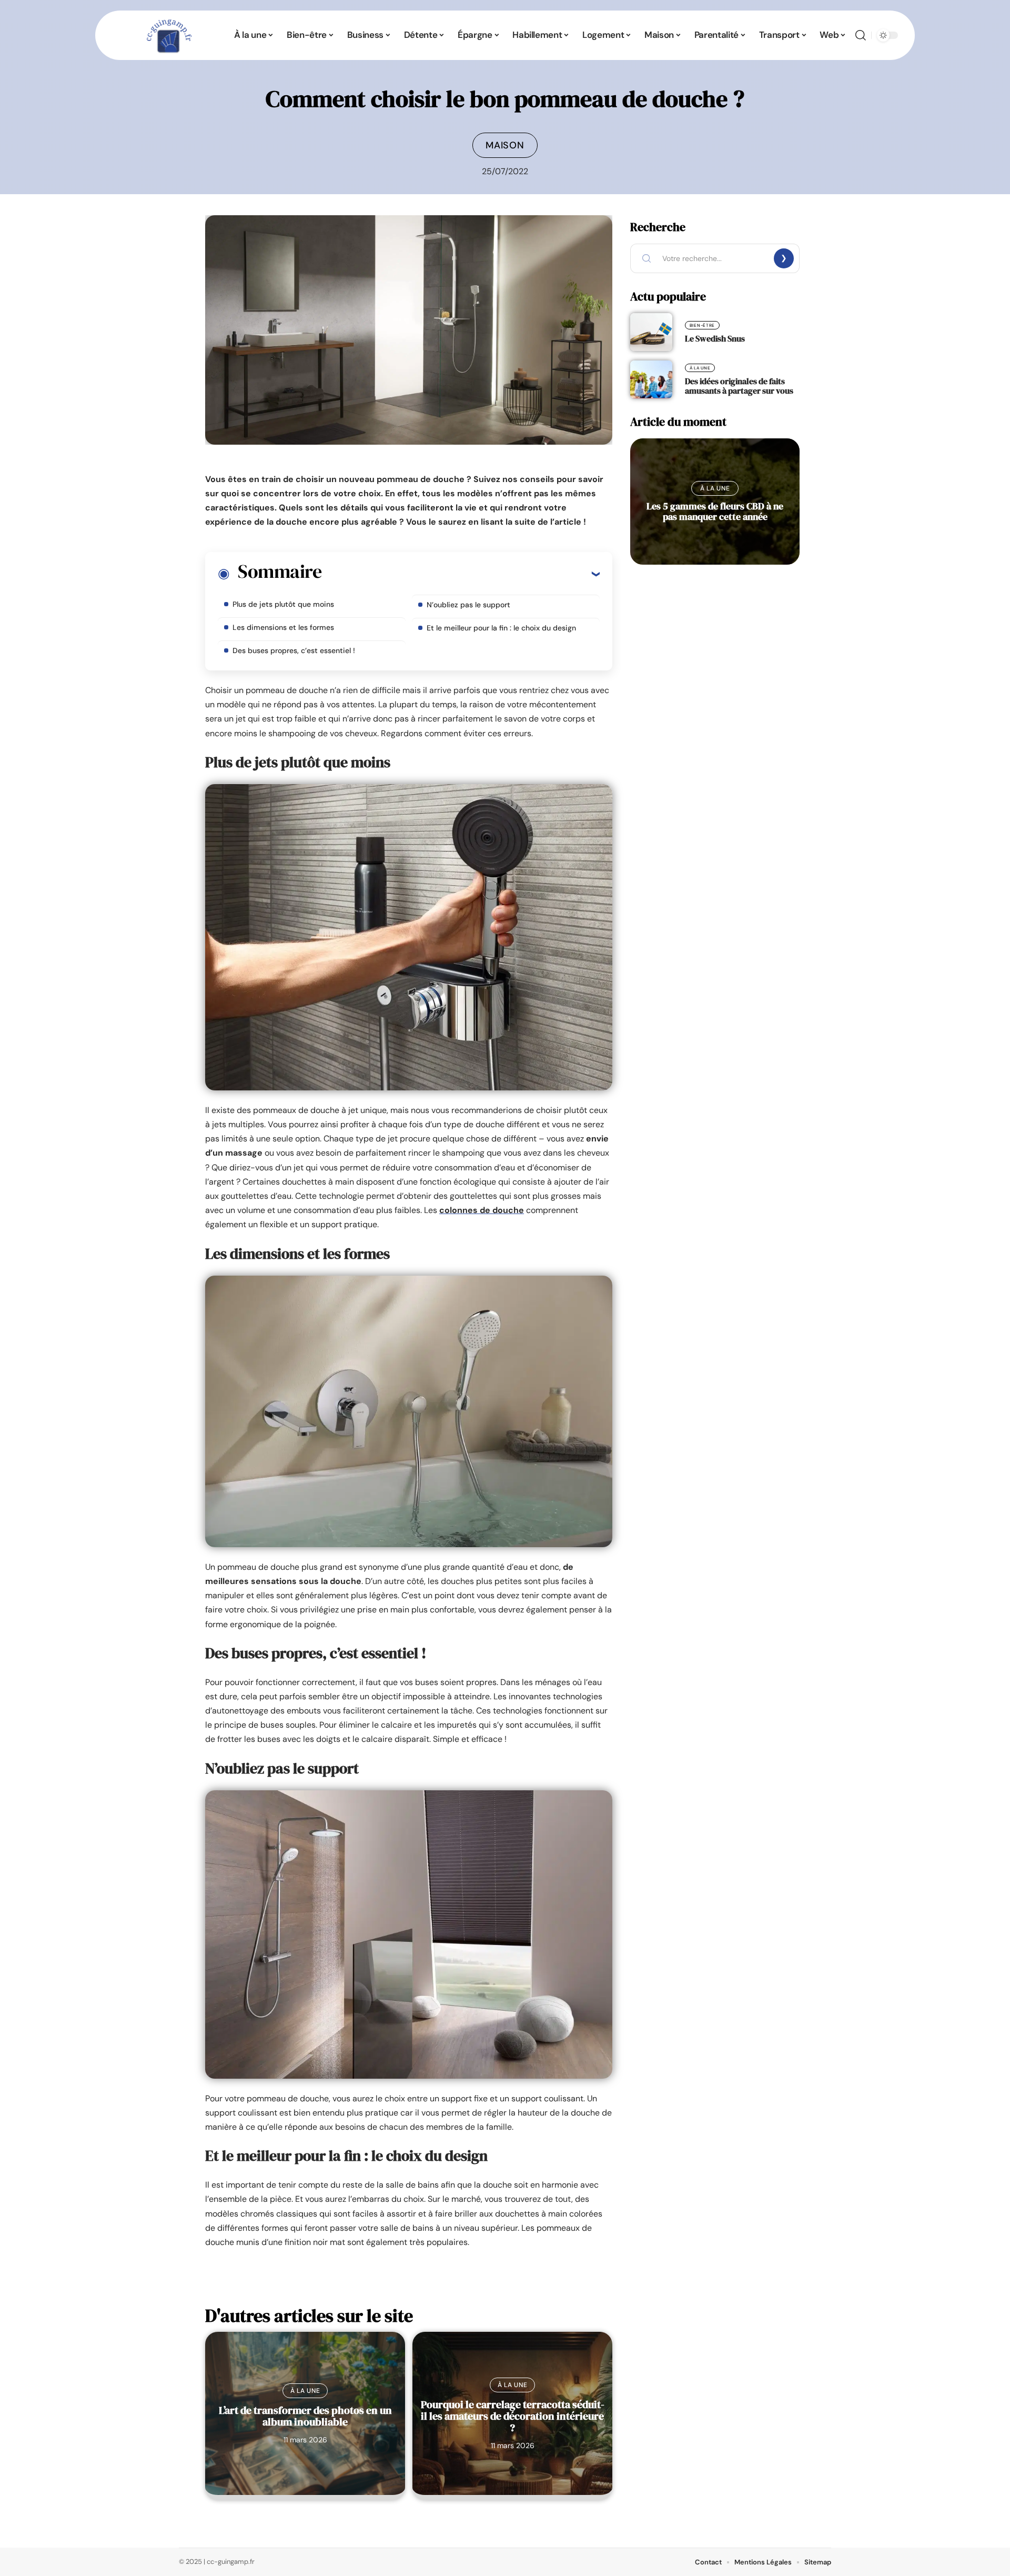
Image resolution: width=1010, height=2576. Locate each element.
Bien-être (702, 325)
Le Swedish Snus (715, 338)
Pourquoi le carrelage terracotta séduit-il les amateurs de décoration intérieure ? (513, 2416)
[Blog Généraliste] (168, 35)
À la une (305, 2391)
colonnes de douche (482, 1210)
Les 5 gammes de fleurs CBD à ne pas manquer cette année (715, 511)
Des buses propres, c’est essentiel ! (294, 650)
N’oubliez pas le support (468, 605)
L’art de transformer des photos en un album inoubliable (305, 2416)
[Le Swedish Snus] (651, 332)
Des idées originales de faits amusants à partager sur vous (739, 386)
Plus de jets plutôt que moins (283, 604)
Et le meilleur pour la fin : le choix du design (501, 628)
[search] (861, 35)
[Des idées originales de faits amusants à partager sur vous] (651, 379)
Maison (505, 145)
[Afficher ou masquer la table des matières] (461, 574)
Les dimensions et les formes (283, 627)
